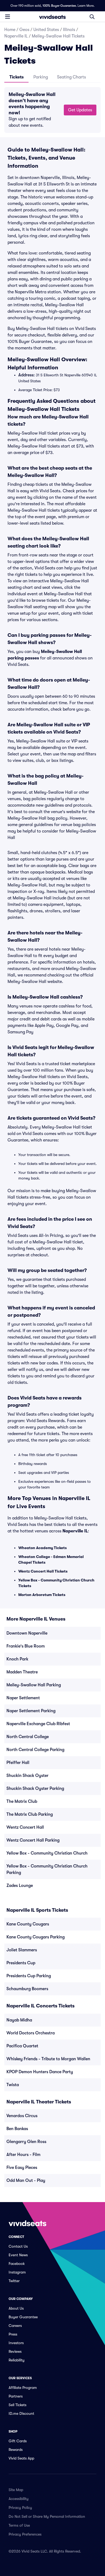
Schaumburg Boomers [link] (27, 1989)
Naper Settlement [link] (23, 1698)
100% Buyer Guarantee (59, 6)
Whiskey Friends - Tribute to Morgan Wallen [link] (48, 2059)
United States (46, 30)
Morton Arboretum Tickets (42, 1595)
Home (10, 30)
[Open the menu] (8, 16)
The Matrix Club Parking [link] (30, 1814)
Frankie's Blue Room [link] (26, 1646)
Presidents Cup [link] (21, 1963)
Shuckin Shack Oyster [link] (27, 1776)
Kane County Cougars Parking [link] (36, 1937)
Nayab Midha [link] (19, 2020)
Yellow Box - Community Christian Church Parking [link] (47, 1869)
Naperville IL (16, 36)
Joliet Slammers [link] (22, 1950)
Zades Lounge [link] (20, 1886)
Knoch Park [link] (17, 1659)
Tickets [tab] (17, 77)
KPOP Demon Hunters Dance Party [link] (40, 2072)
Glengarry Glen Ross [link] (26, 2142)
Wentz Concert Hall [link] (25, 1827)
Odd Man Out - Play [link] (26, 2181)
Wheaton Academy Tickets (43, 1548)
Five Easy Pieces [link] (22, 2168)
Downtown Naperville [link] (27, 1633)
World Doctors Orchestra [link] (31, 2033)
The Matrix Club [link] (22, 1801)
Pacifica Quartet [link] (22, 2046)
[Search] (92, 17)
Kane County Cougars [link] (28, 1924)
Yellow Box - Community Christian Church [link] (47, 1853)
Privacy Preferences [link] (25, 2534)
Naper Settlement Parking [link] (31, 1711)
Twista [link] (13, 2085)
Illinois (69, 30)
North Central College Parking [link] (35, 1750)
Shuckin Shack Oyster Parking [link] (35, 1789)
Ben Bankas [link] (17, 2129)
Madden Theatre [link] (22, 1672)
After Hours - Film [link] (23, 2155)
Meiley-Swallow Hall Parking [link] (34, 1685)
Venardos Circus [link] (22, 2116)
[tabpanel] (52, 110)
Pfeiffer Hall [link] (18, 1763)
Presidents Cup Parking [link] (29, 1976)
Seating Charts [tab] (71, 77)
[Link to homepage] (52, 17)
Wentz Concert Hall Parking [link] (33, 1840)
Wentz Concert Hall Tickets (43, 1571)
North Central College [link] (28, 1737)
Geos (24, 30)
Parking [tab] (41, 77)
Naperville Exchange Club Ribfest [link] (38, 1724)
